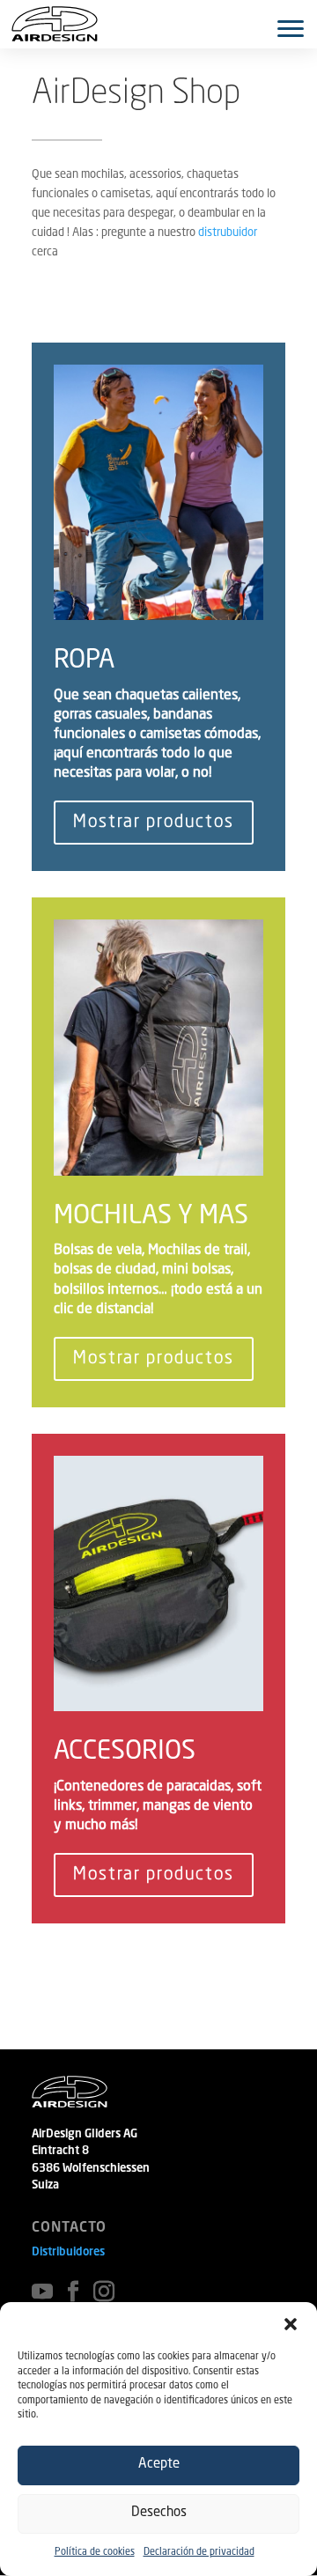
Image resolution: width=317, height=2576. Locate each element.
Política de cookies (95, 2553)
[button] (291, 2324)
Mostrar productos (154, 823)
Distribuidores (68, 2252)
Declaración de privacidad (199, 2553)
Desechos (159, 2513)
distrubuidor (228, 233)
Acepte (159, 2465)
